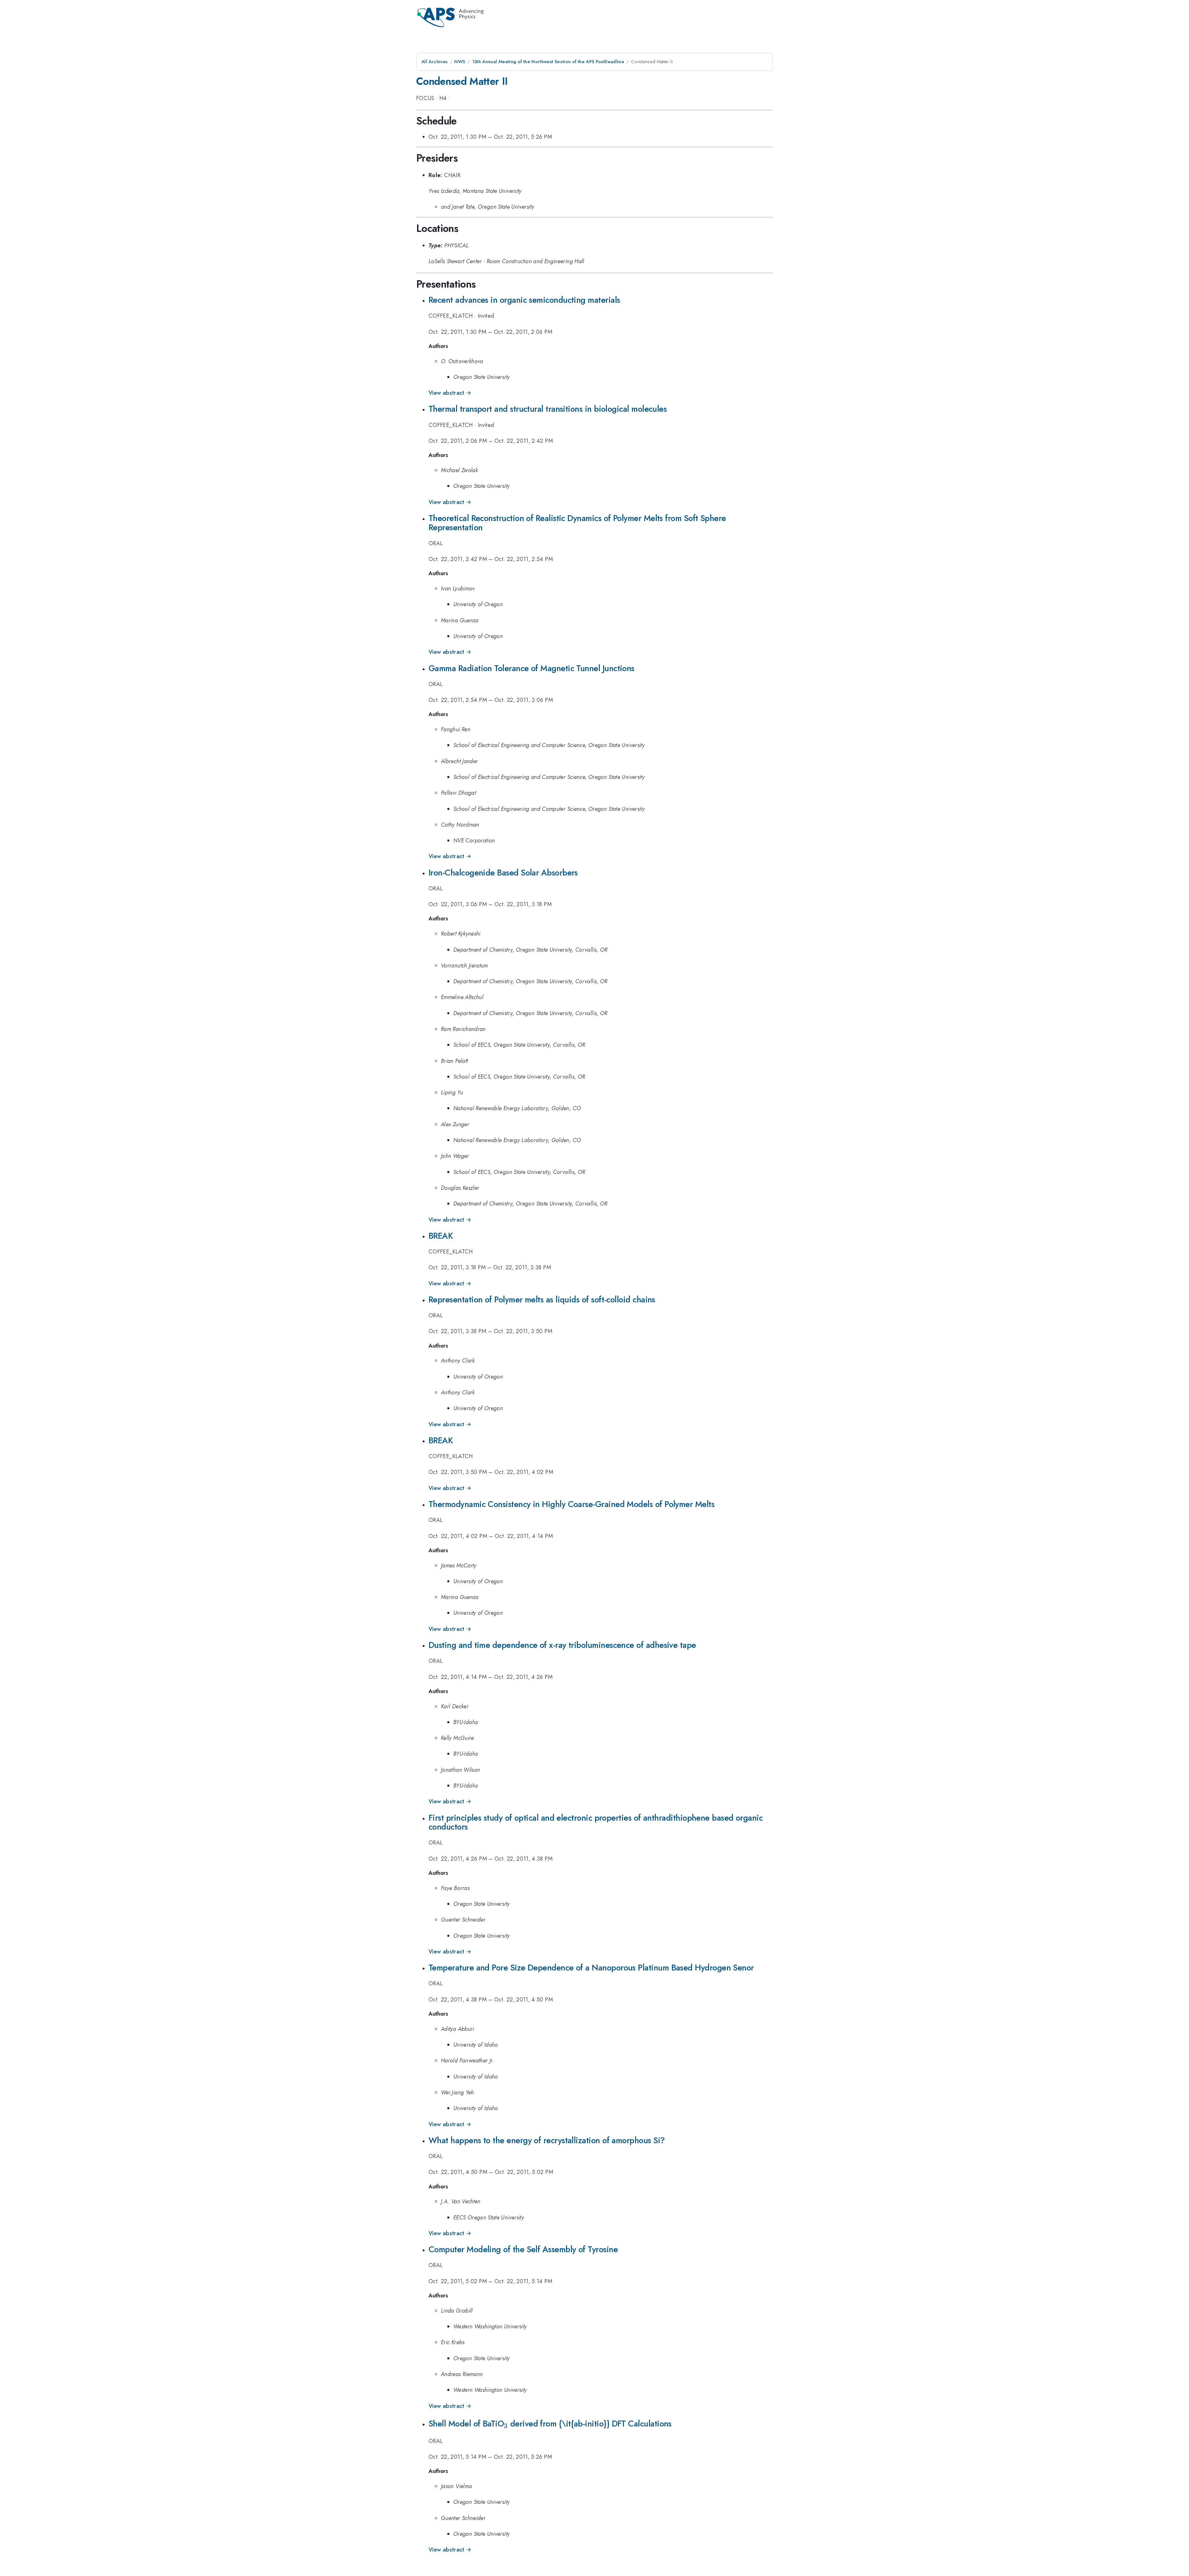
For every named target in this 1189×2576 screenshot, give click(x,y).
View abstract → (450, 393)
